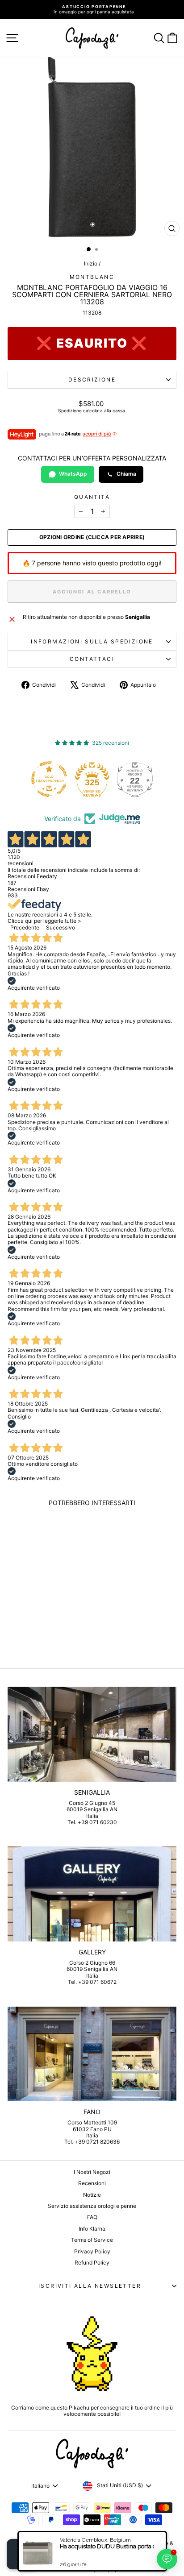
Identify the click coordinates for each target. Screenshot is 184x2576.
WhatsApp (73, 474)
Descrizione (92, 380)
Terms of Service (92, 2240)
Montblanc (92, 277)
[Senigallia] (92, 1734)
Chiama (126, 474)
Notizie (92, 2195)
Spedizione (70, 411)
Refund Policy (92, 2263)
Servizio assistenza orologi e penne (92, 2206)
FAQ (92, 2217)
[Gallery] (92, 1894)
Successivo (61, 927)
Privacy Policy (92, 2251)
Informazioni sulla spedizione (92, 641)
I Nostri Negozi (92, 2172)
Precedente (25, 927)
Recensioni (92, 2183)
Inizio (91, 263)
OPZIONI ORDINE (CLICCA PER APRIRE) (92, 537)
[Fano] (92, 2054)
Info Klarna (92, 2229)
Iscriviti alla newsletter (90, 2286)
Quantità (92, 497)
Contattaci (92, 659)
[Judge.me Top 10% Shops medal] (138, 779)
